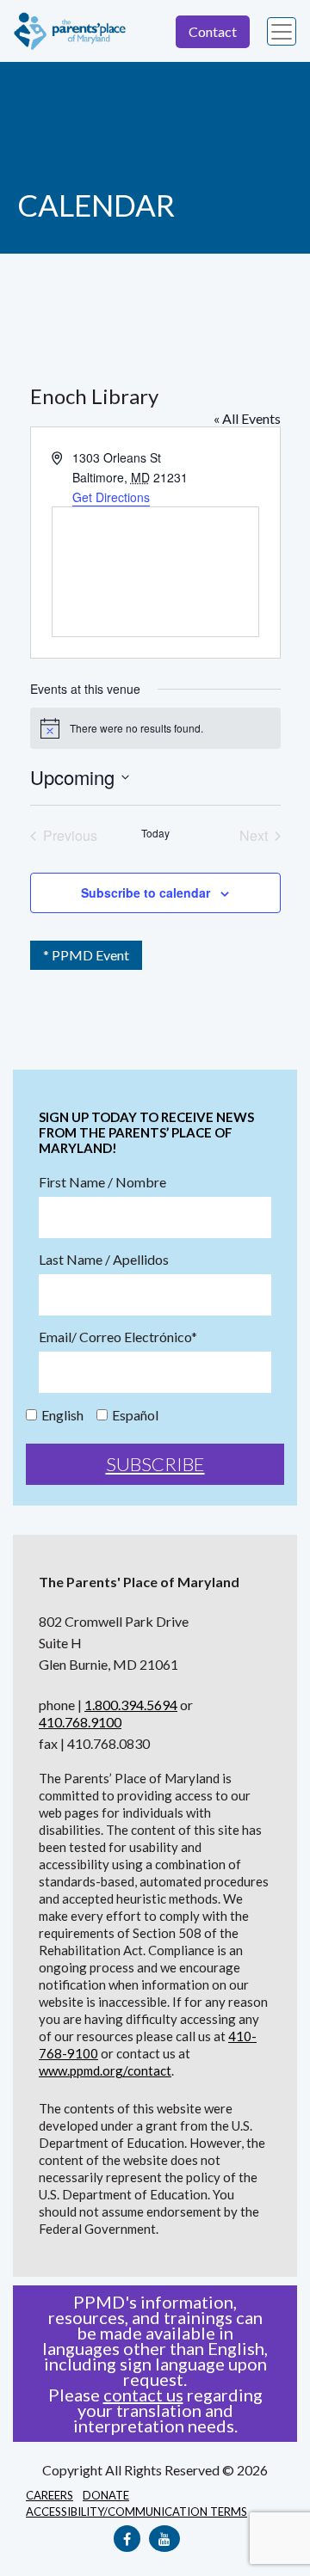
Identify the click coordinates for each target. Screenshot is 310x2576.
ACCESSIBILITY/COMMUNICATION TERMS (136, 2512)
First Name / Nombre (102, 1182)
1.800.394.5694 (131, 1705)
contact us (143, 2395)
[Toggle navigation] (282, 32)
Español (135, 1415)
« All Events (247, 418)
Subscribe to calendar (146, 892)
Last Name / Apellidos (104, 1260)
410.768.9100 (80, 1722)
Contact (213, 31)
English (62, 1415)
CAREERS (50, 2495)
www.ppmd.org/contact (105, 2070)
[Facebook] (127, 2539)
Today (155, 833)
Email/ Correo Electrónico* (118, 1337)
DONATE (106, 2495)
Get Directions (111, 497)
